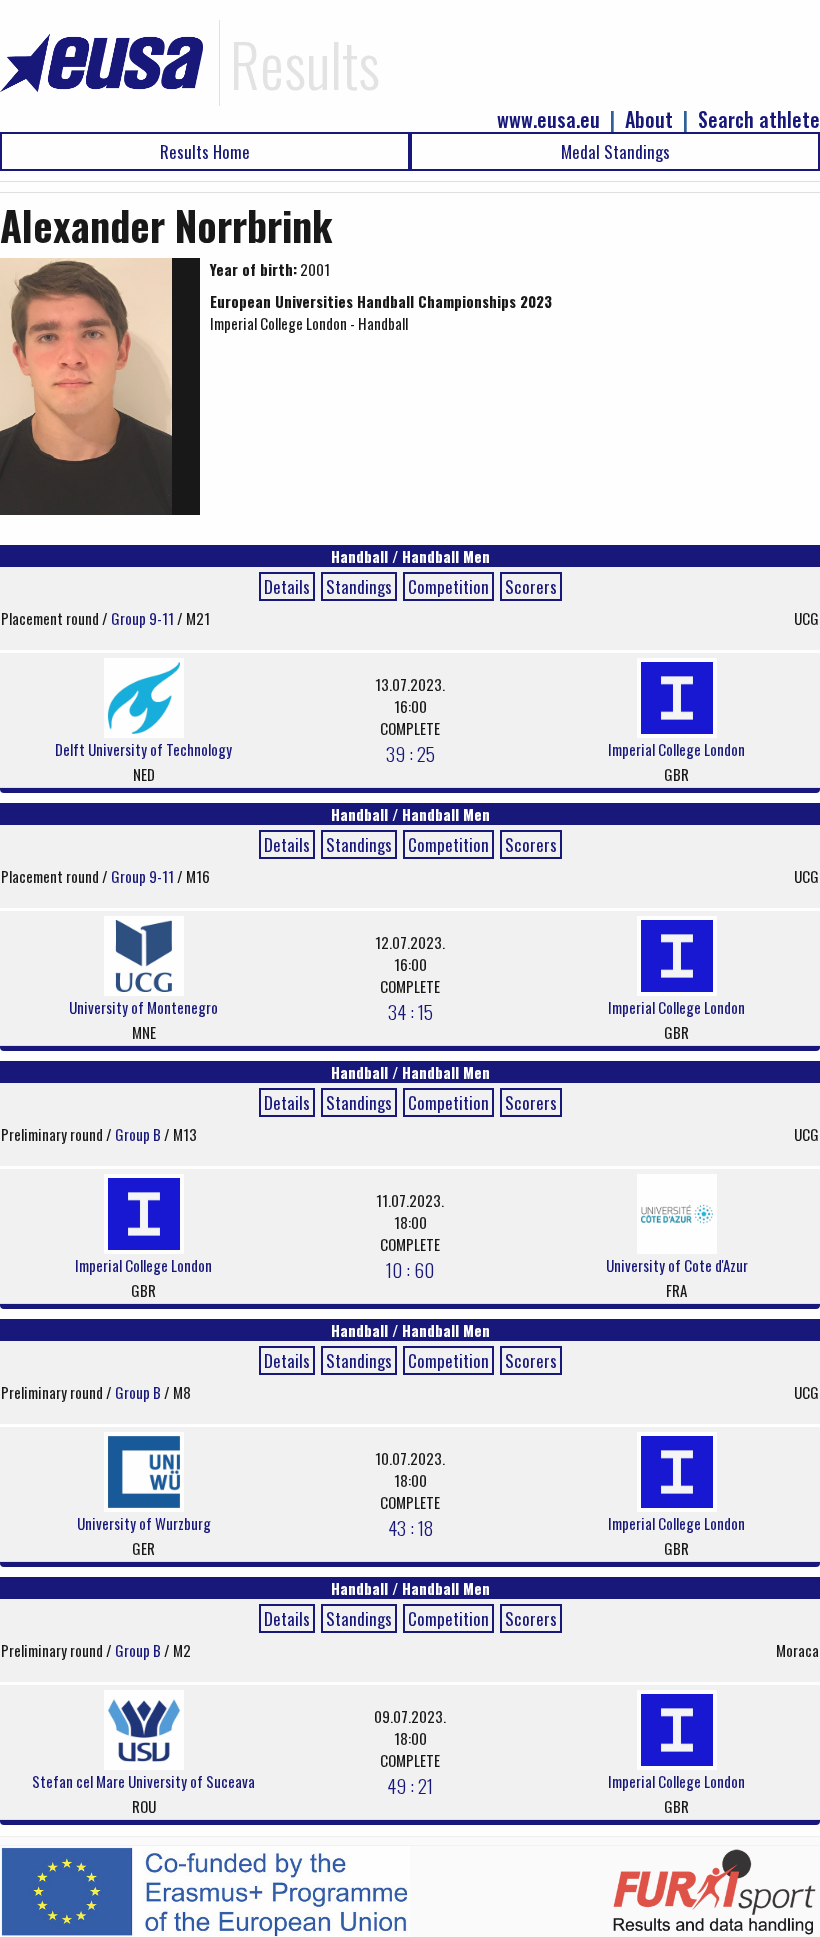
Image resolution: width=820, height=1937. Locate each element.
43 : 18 (410, 1527)
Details (287, 586)
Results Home (205, 151)
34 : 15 (410, 1011)
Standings (359, 586)
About (649, 119)
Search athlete (759, 119)
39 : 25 (410, 753)
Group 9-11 (144, 618)
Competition (448, 586)
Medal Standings (615, 151)
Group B (139, 1134)
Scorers (531, 586)
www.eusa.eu (548, 119)
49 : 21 (410, 1785)
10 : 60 (410, 1269)
